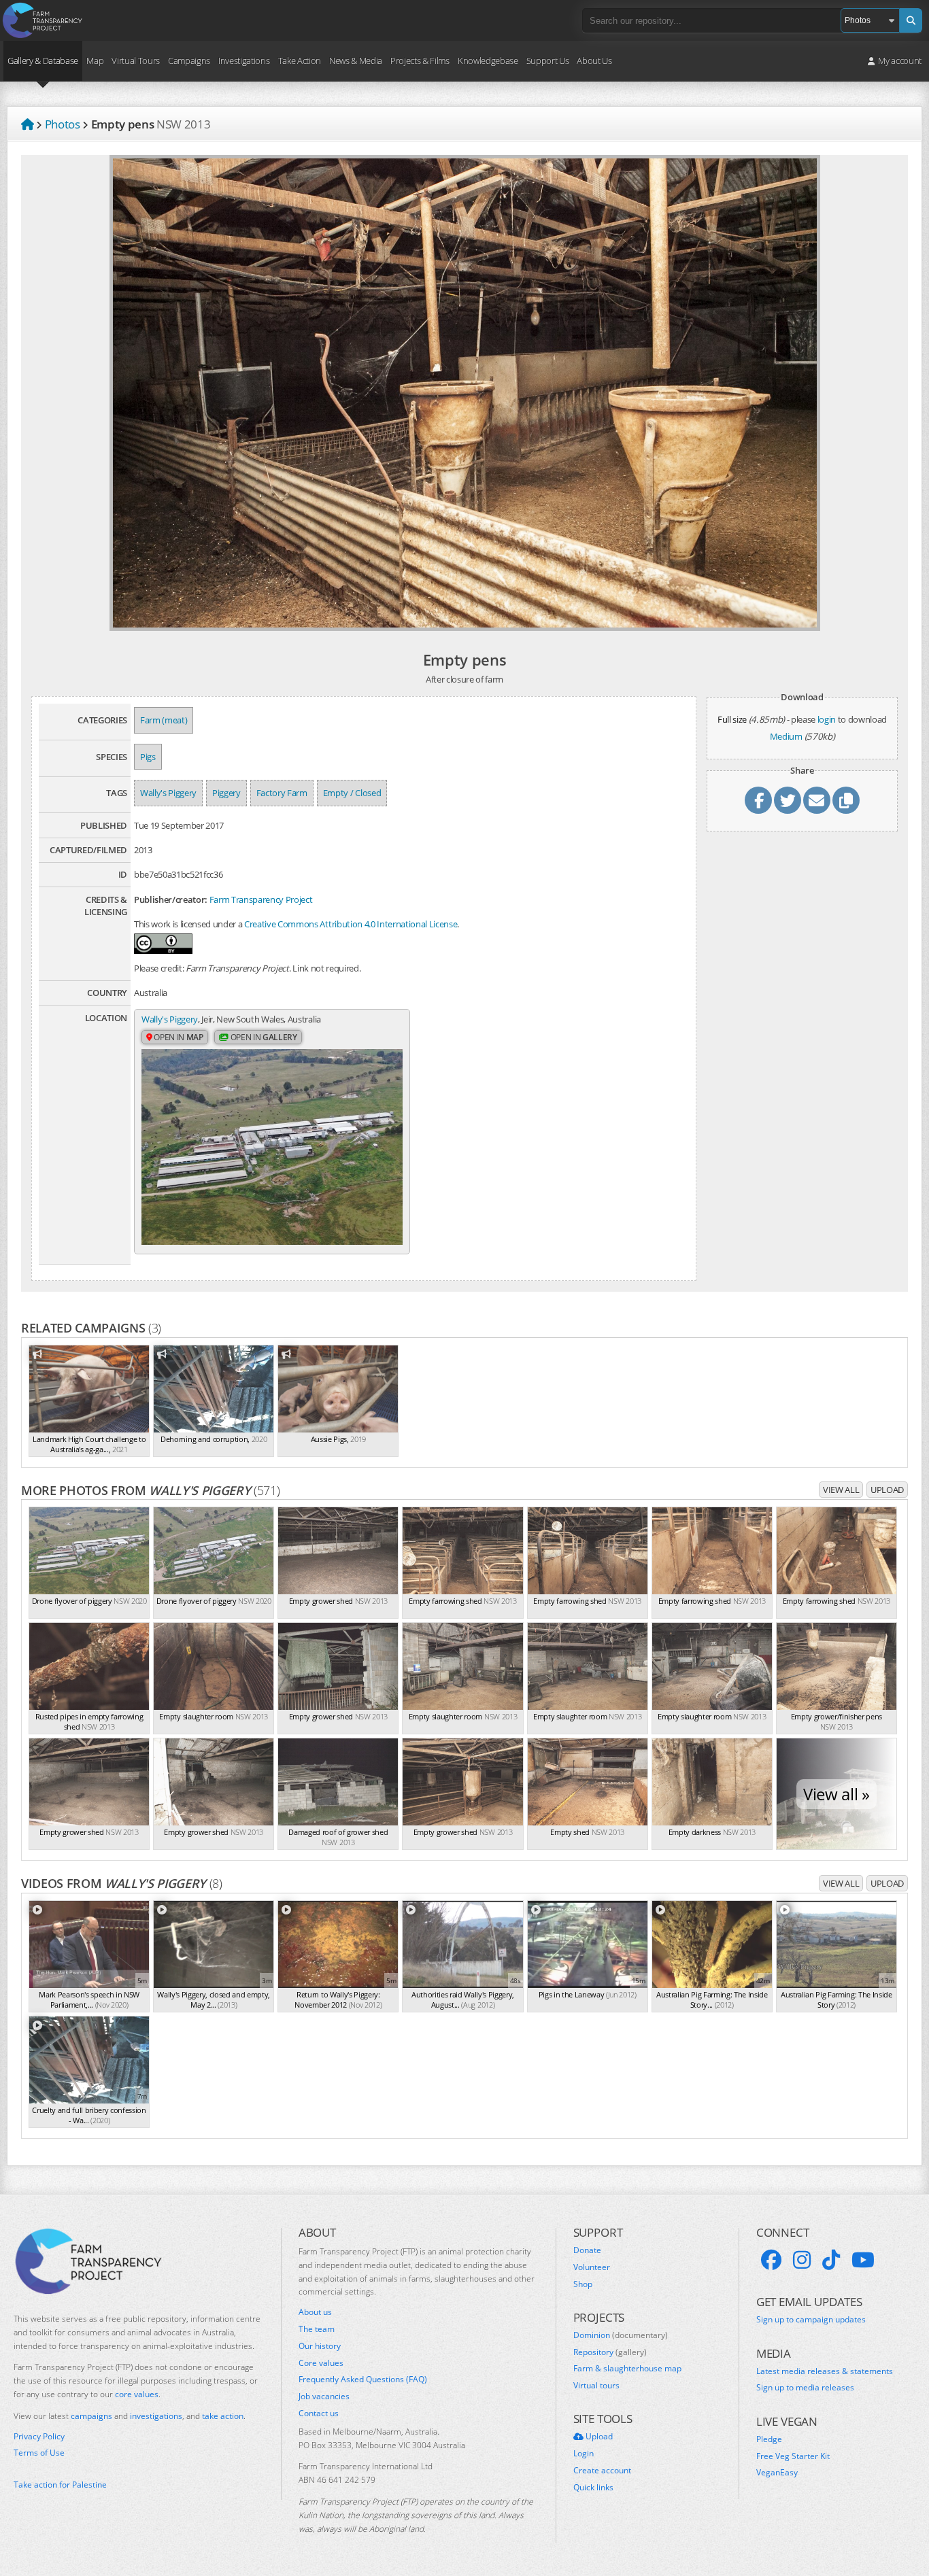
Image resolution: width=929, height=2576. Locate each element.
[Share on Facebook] (758, 800)
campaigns (91, 2416)
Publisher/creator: (171, 899)
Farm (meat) (164, 720)
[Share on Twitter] (788, 800)
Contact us (319, 2414)
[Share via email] (817, 800)
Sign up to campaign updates (811, 2320)
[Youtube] (863, 2260)
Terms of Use (39, 2453)
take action (223, 2416)
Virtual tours (596, 2386)
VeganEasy (777, 2473)
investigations (156, 2416)
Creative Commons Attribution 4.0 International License (351, 924)
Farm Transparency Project (261, 899)
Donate (587, 2250)
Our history (320, 2346)
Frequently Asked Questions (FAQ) (363, 2380)
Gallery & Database (43, 61)
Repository (610, 2352)
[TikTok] (831, 2260)
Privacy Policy (39, 2437)
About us (315, 2312)
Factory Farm (282, 793)
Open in (178, 1037)
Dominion (621, 2335)
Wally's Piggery (168, 793)
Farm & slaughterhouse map (627, 2369)
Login (584, 2454)
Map (95, 61)
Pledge (769, 2439)
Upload (887, 1490)
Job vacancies (324, 2397)
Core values (321, 2363)
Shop (583, 2284)
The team (317, 2329)
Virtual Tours (136, 61)
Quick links (593, 2488)
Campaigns (189, 61)
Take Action (300, 61)
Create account (602, 2471)
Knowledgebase (488, 61)
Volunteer (592, 2267)
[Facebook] (771, 2260)
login (827, 719)
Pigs (148, 757)
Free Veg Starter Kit (793, 2456)
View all (841, 1490)
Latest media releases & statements (825, 2371)
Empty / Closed (352, 793)
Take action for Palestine (60, 2485)
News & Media (356, 61)
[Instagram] (802, 2260)
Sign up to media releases (805, 2388)
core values (137, 2394)
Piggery (226, 793)
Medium (786, 736)
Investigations (244, 61)
